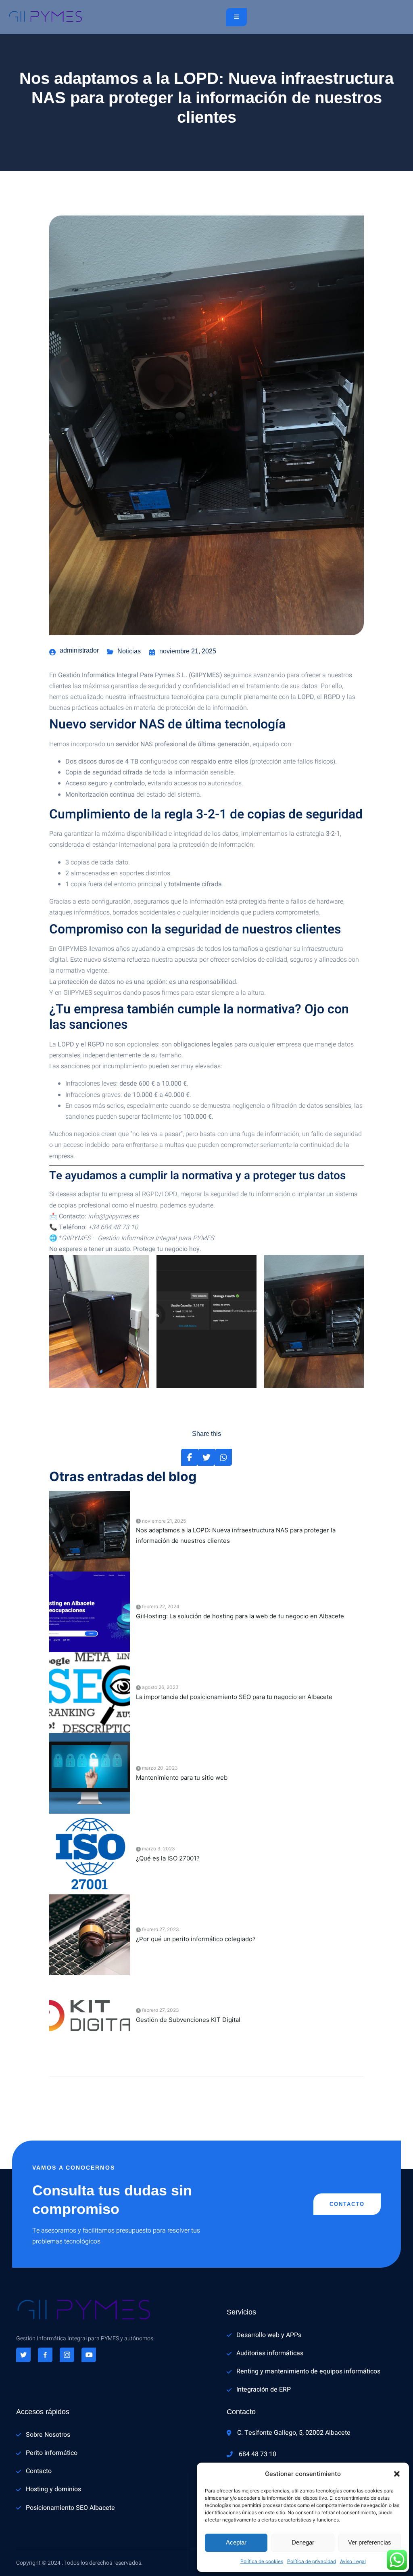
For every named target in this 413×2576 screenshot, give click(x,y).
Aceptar (236, 2542)
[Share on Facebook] (190, 1457)
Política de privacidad (312, 2561)
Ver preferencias (370, 2542)
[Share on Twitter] (206, 1457)
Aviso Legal (353, 2561)
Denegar (303, 2542)
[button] (397, 2474)
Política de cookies (262, 2561)
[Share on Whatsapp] (223, 1457)
